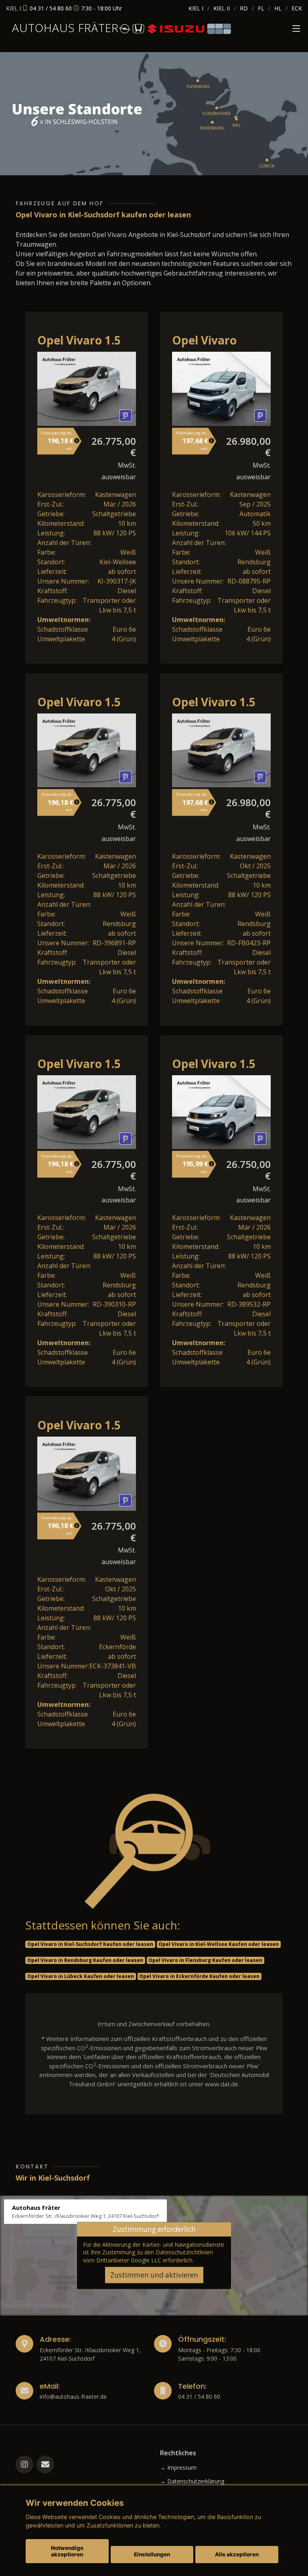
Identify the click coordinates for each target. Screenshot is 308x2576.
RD (244, 8)
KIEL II (222, 8)
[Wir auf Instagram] (24, 2465)
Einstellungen (152, 2554)
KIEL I (196, 8)
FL (261, 8)
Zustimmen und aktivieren (154, 2275)
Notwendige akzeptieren (67, 2551)
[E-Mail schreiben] (45, 2465)
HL (278, 8)
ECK (297, 8)
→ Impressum (178, 2468)
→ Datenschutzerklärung (192, 2481)
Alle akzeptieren (237, 2554)
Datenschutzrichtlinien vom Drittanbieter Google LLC (148, 2256)
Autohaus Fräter (65, 28)
